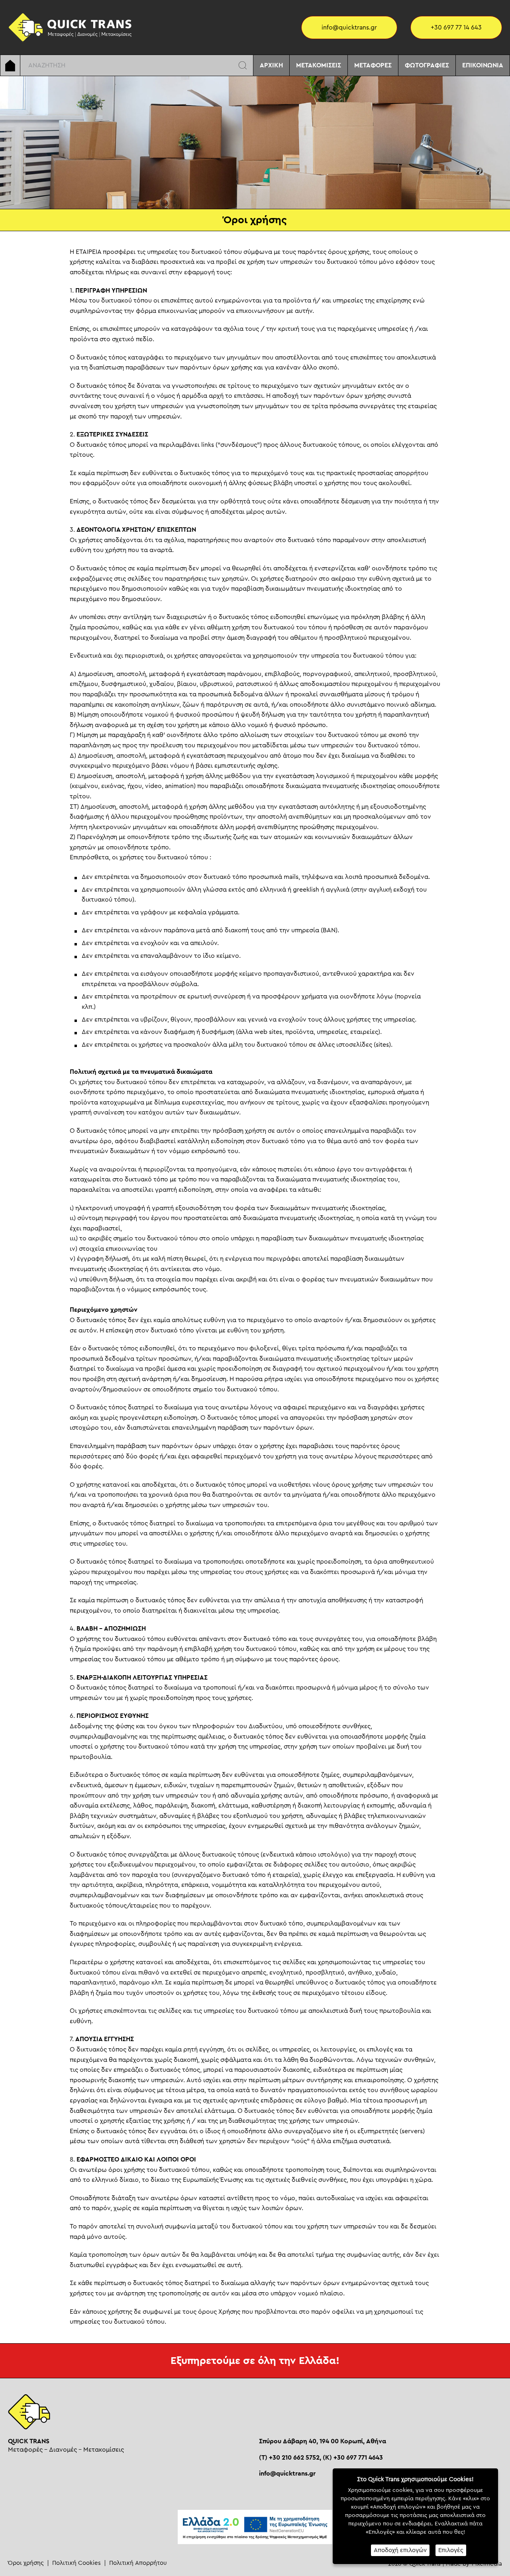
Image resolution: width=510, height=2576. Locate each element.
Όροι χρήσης (26, 2563)
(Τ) (289, 2458)
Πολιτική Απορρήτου (138, 2563)
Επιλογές (451, 2550)
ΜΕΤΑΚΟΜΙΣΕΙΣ (319, 65)
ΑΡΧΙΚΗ (271, 65)
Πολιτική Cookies (76, 2563)
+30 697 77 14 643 (456, 28)
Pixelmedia (487, 2564)
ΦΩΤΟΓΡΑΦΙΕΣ (427, 65)
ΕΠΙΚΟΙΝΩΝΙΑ (483, 65)
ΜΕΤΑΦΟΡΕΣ (373, 65)
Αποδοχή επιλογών (400, 2550)
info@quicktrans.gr (349, 28)
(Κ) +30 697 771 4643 (353, 2458)
